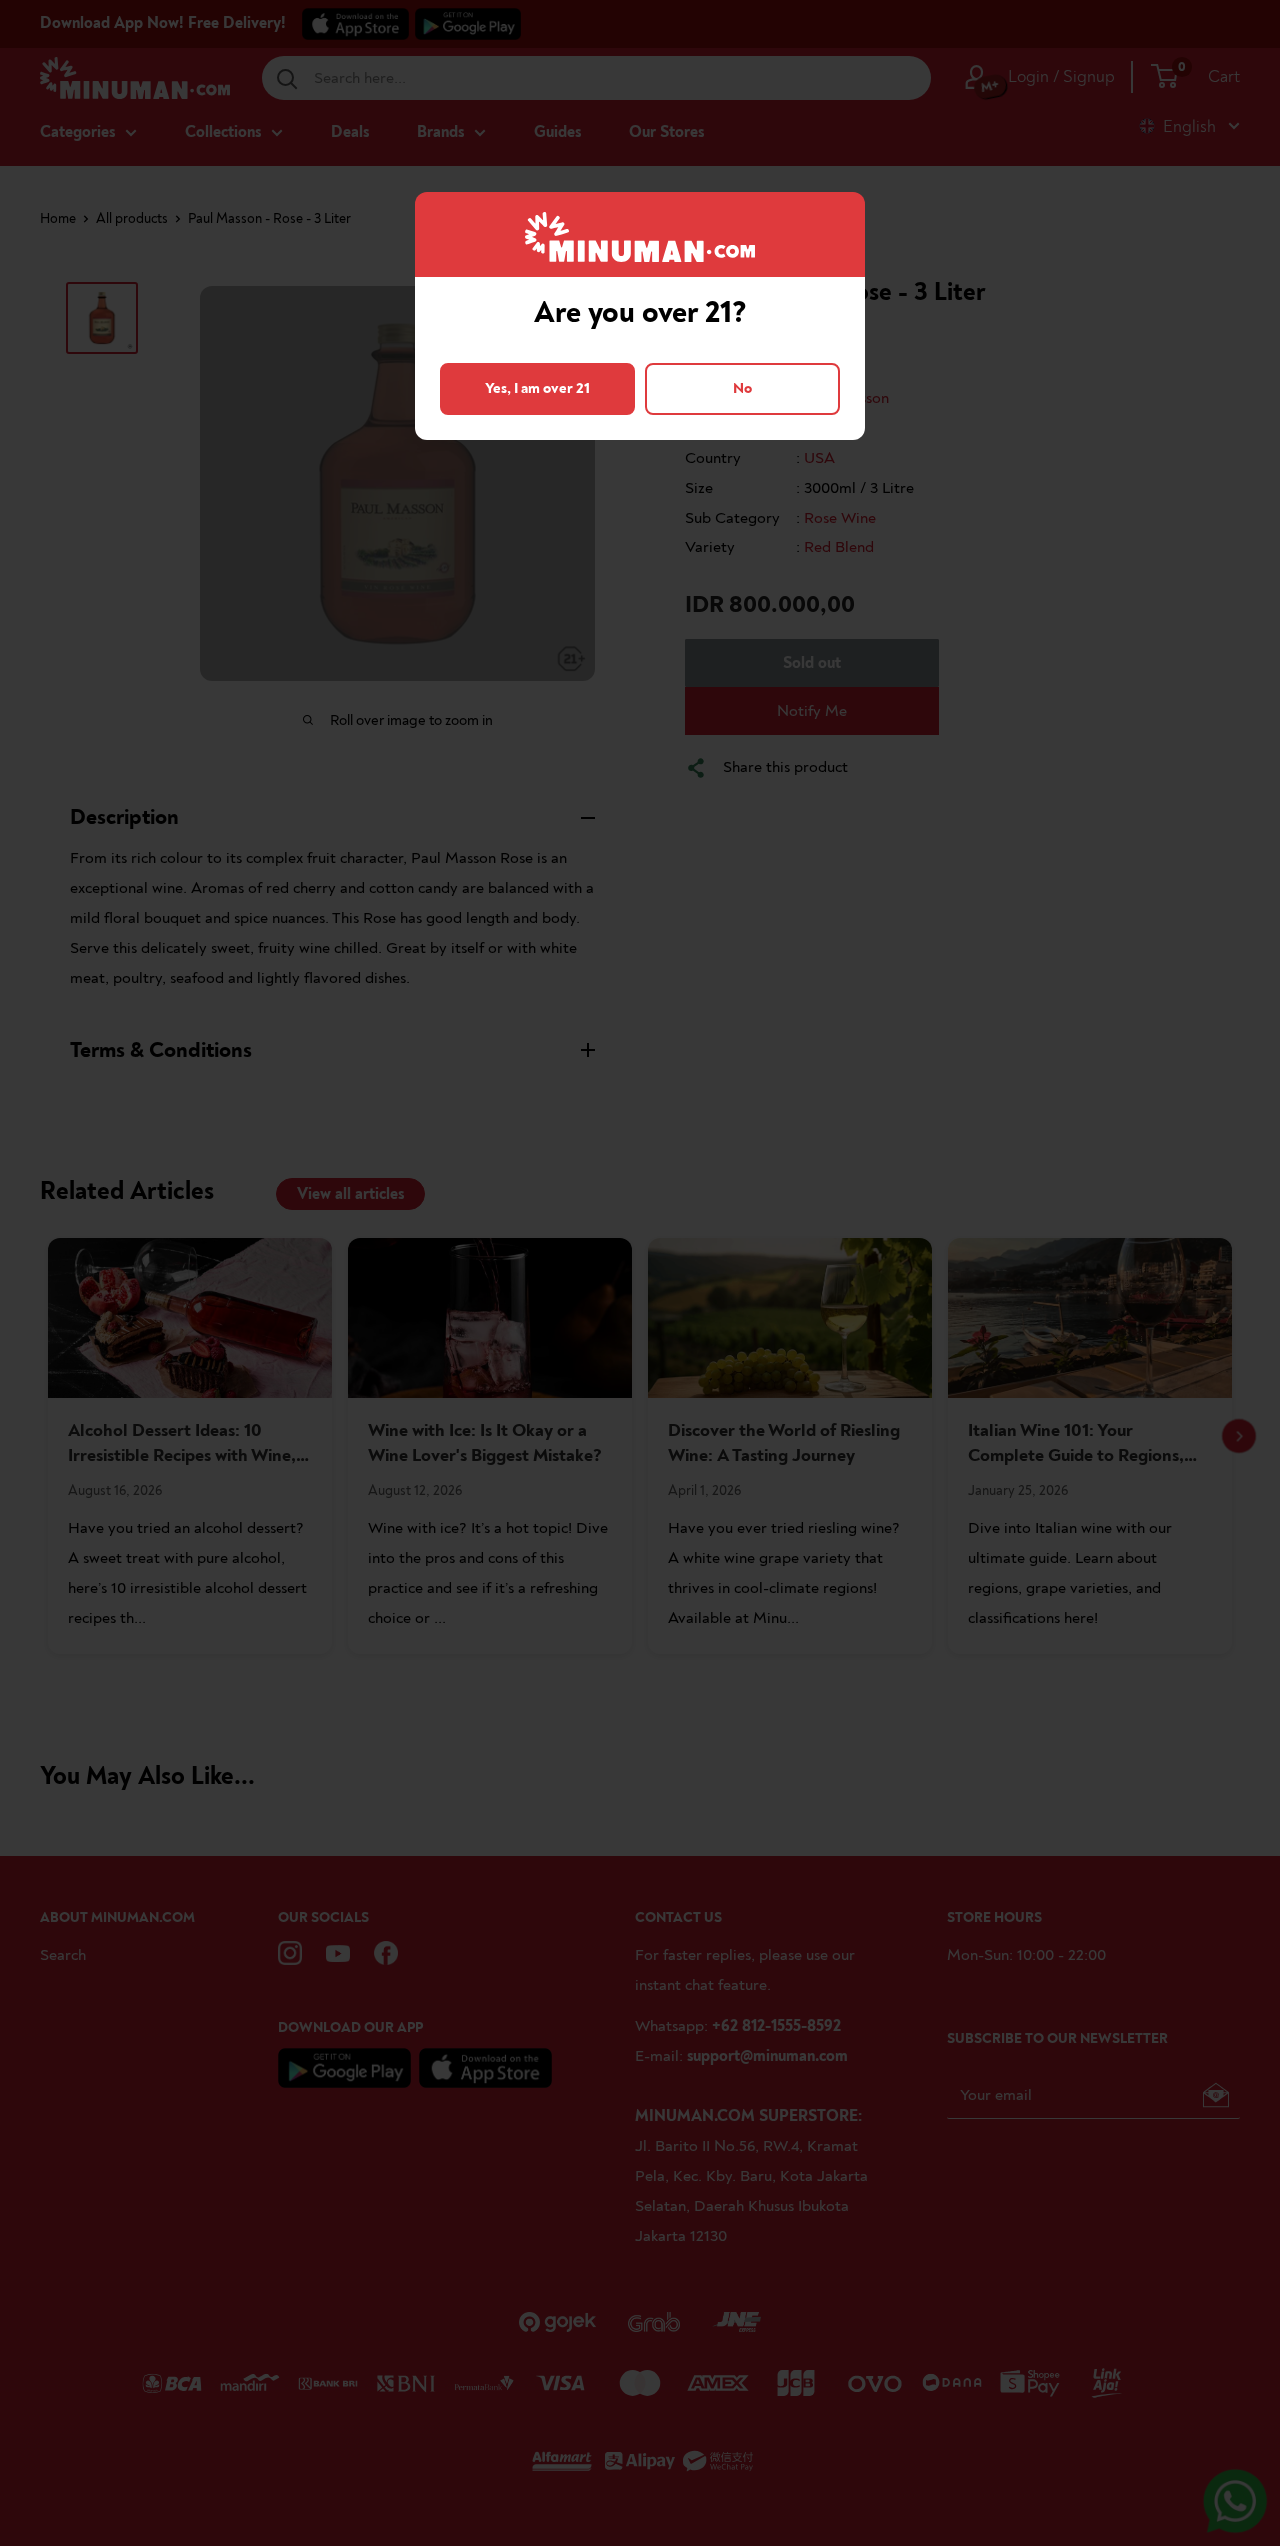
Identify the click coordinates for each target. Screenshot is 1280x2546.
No (742, 388)
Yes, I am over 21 (537, 388)
